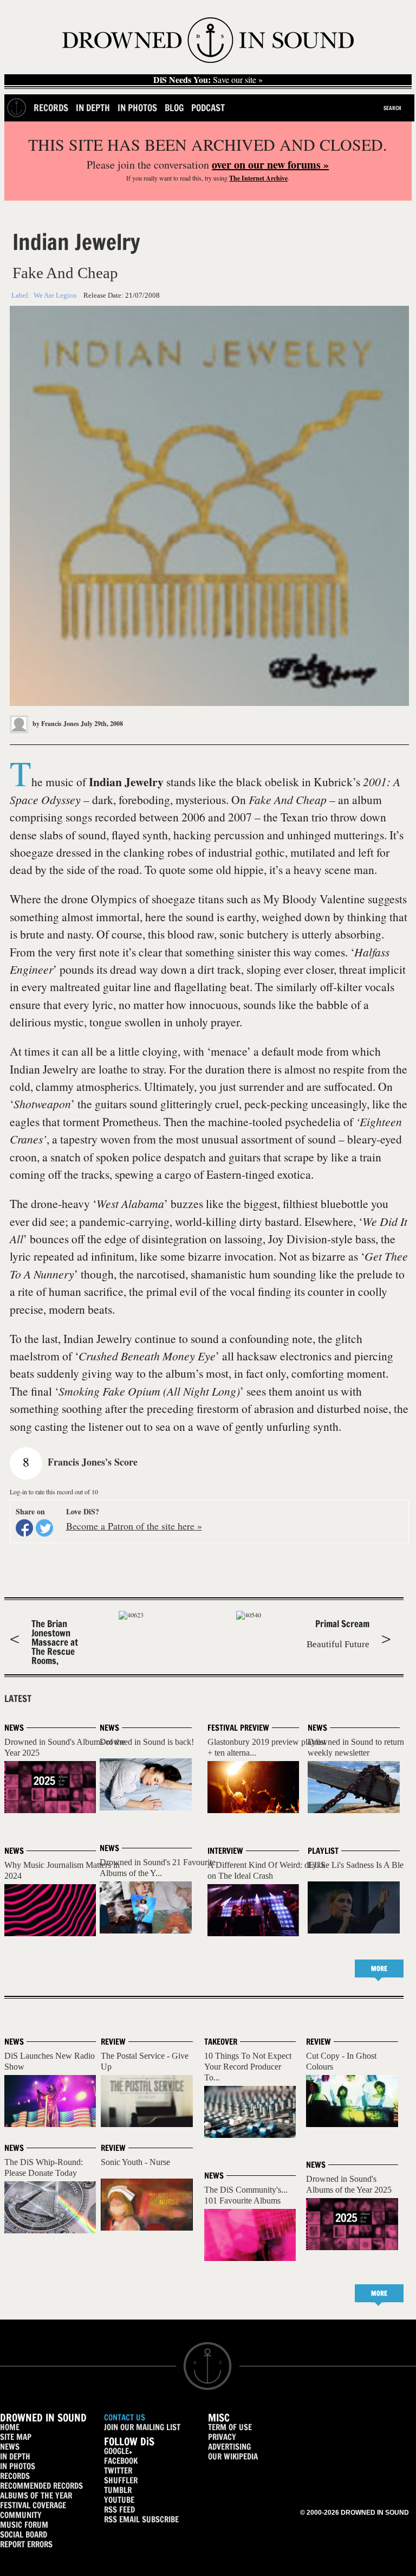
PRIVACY (222, 2437)
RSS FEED (119, 2510)
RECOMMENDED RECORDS (41, 2486)
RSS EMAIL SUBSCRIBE (141, 2519)
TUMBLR (118, 2490)
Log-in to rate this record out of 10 (54, 1492)
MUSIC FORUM (24, 2525)
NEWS (10, 2447)
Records (51, 108)
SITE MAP (16, 2437)
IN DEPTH (15, 2456)
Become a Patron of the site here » (134, 1526)
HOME (10, 2427)
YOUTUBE (119, 2500)
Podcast (208, 108)
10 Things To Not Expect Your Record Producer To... (248, 2067)
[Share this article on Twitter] (44, 1528)
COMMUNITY (21, 2515)
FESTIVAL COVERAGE (33, 2505)
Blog (174, 108)
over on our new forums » (270, 165)
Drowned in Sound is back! (147, 1742)
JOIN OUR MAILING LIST (142, 2427)
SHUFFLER (121, 2480)
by (55, 724)
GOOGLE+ (118, 2451)
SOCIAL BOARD (24, 2535)
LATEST (18, 1699)
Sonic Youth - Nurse (135, 2162)
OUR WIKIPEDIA (233, 2456)
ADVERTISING (229, 2447)
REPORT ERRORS (26, 2544)
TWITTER (118, 2471)
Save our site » (208, 80)
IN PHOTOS (18, 2466)
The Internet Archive (258, 178)
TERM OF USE (230, 2427)
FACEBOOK (121, 2461)
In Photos (137, 108)
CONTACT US (125, 2417)
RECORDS (15, 2476)
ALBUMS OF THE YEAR (36, 2495)
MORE (379, 1968)
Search (392, 108)
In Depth (93, 108)
